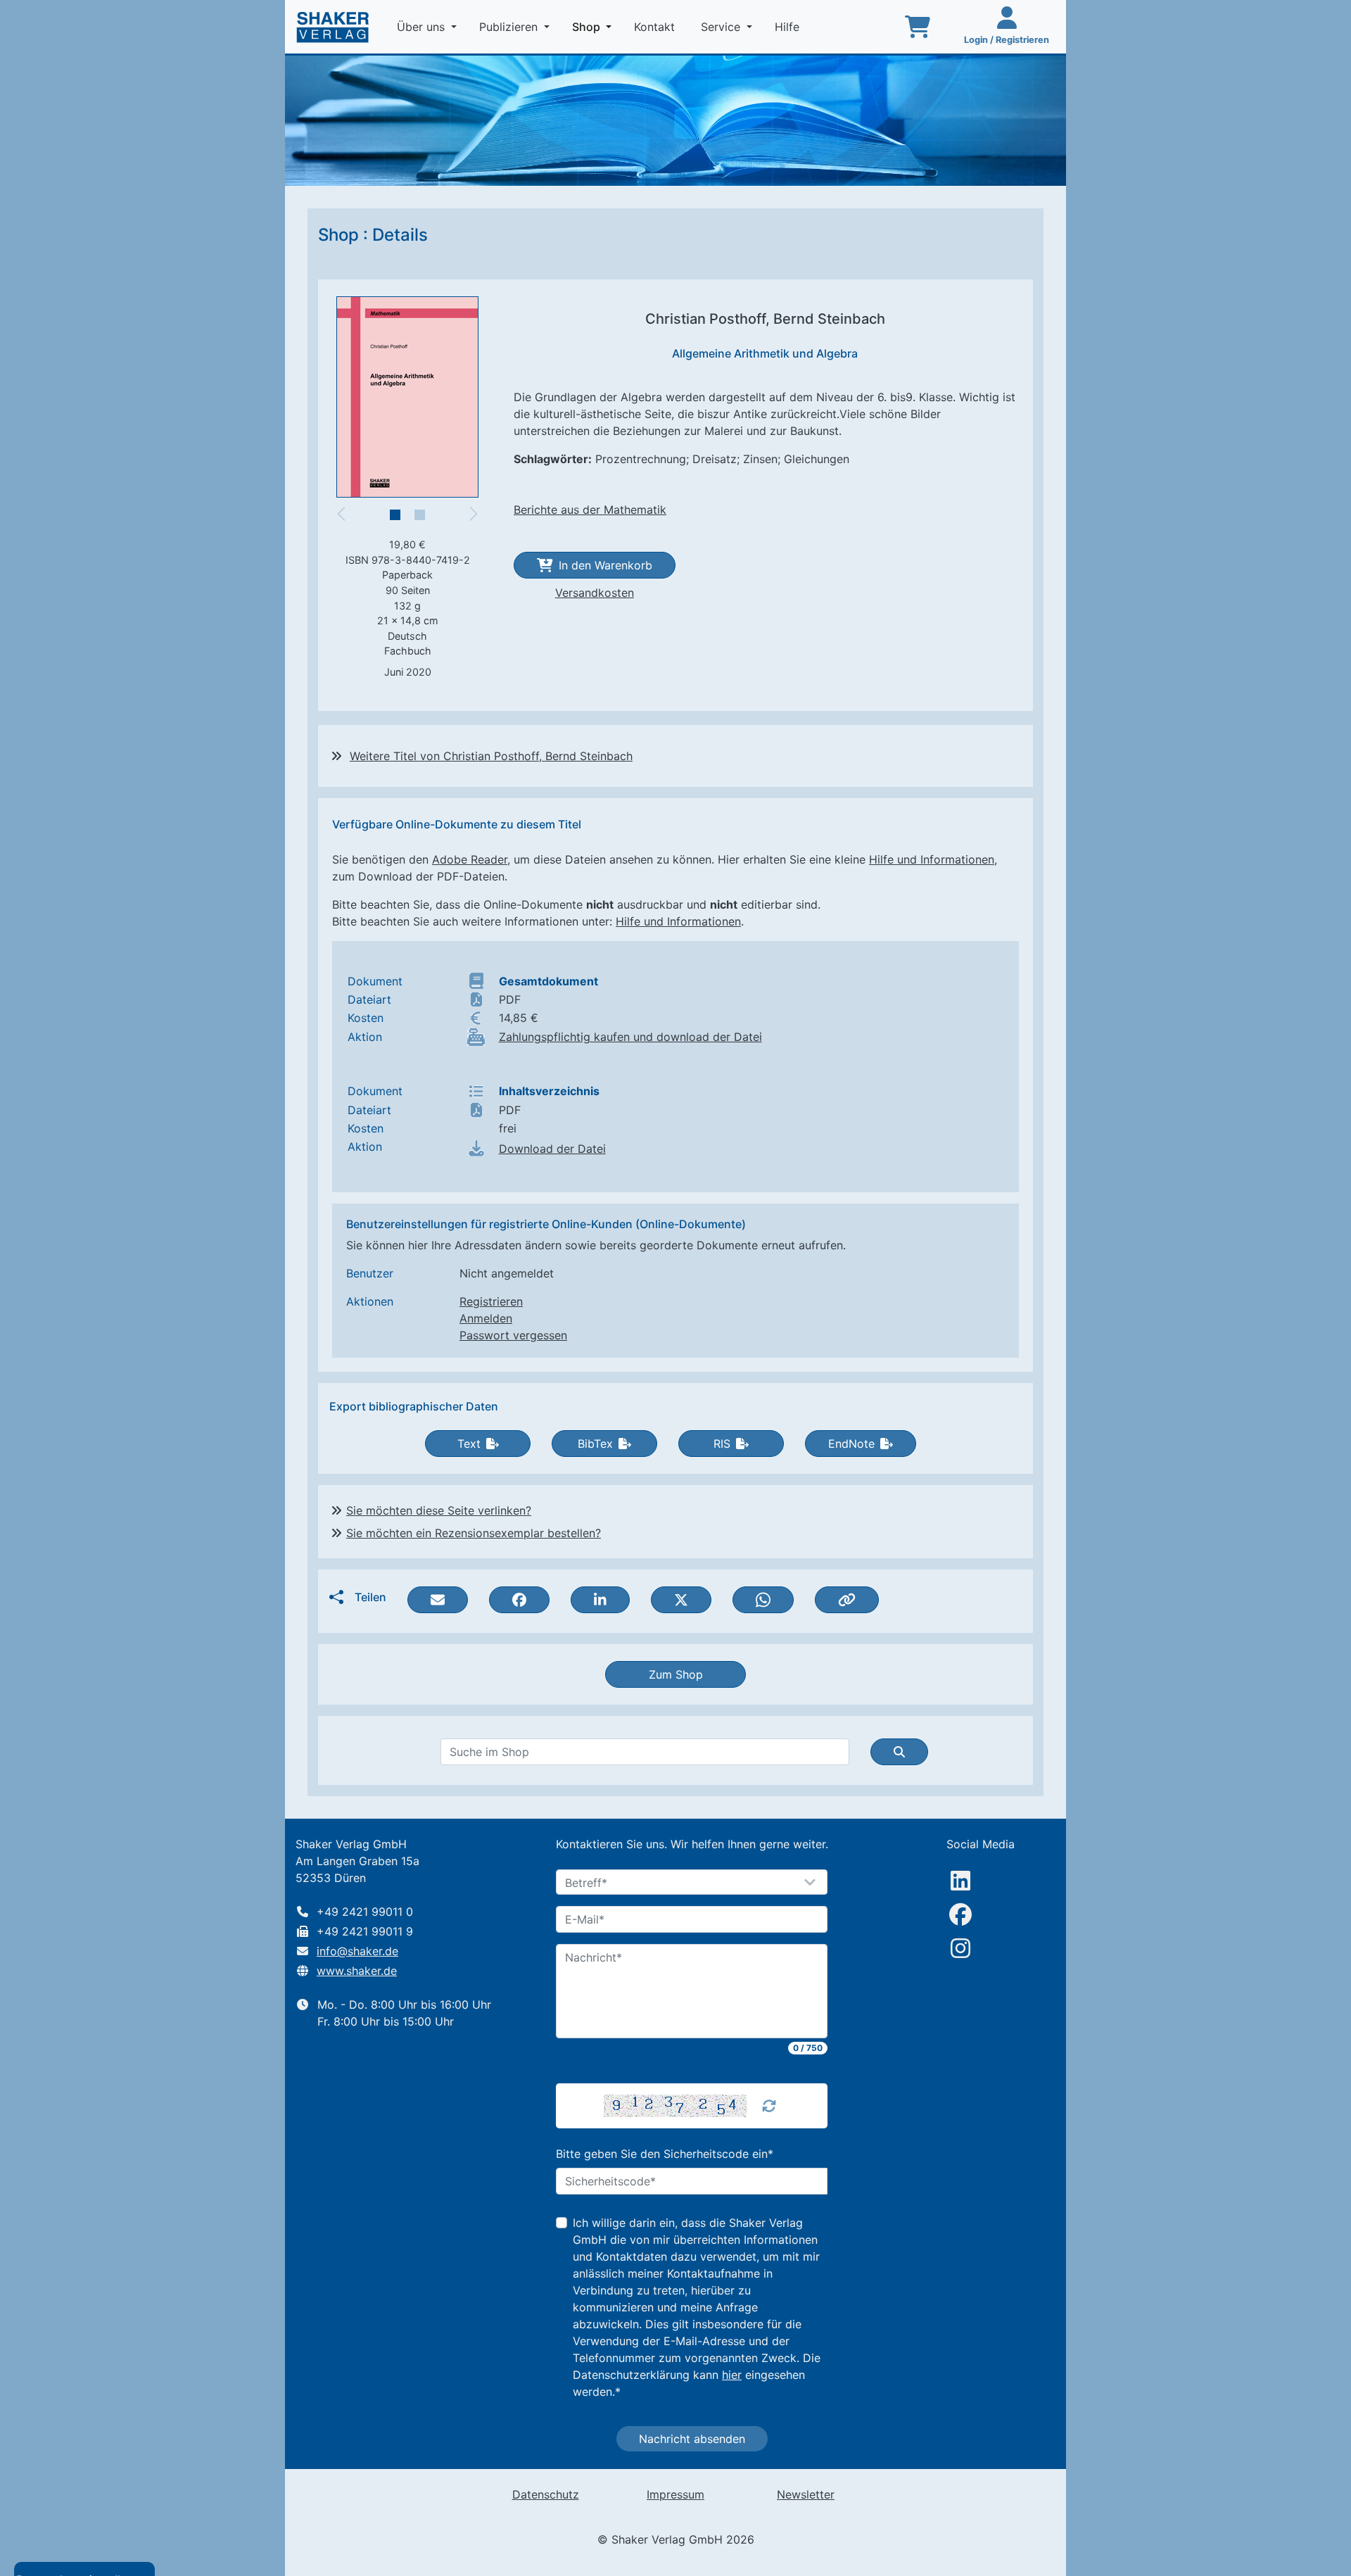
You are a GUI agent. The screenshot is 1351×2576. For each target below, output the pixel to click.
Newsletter (806, 2494)
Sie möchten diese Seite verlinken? (439, 1510)
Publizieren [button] (510, 27)
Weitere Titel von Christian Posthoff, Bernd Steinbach (491, 756)
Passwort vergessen (513, 1335)
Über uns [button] (423, 27)
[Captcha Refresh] (769, 2106)
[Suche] (899, 1752)
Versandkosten (595, 593)
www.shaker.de (357, 1971)
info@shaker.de (357, 1951)
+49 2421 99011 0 (365, 1912)
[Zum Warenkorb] (918, 27)
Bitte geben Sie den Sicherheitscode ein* (665, 2154)
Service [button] (722, 27)
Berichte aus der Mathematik (590, 510)
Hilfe (789, 27)
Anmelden (486, 1318)
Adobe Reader (470, 859)
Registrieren (491, 1301)
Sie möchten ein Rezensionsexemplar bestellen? (474, 1533)
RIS (722, 1444)
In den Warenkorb (605, 565)
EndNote (851, 1444)
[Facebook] (960, 1914)
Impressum (675, 2494)
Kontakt (656, 27)
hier (732, 2375)
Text (469, 1444)
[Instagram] (960, 1948)
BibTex (595, 1444)
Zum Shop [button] (676, 1674)
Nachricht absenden (692, 2439)
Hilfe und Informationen (932, 859)
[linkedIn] (960, 1881)
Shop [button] (595, 26)
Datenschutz (546, 2494)
